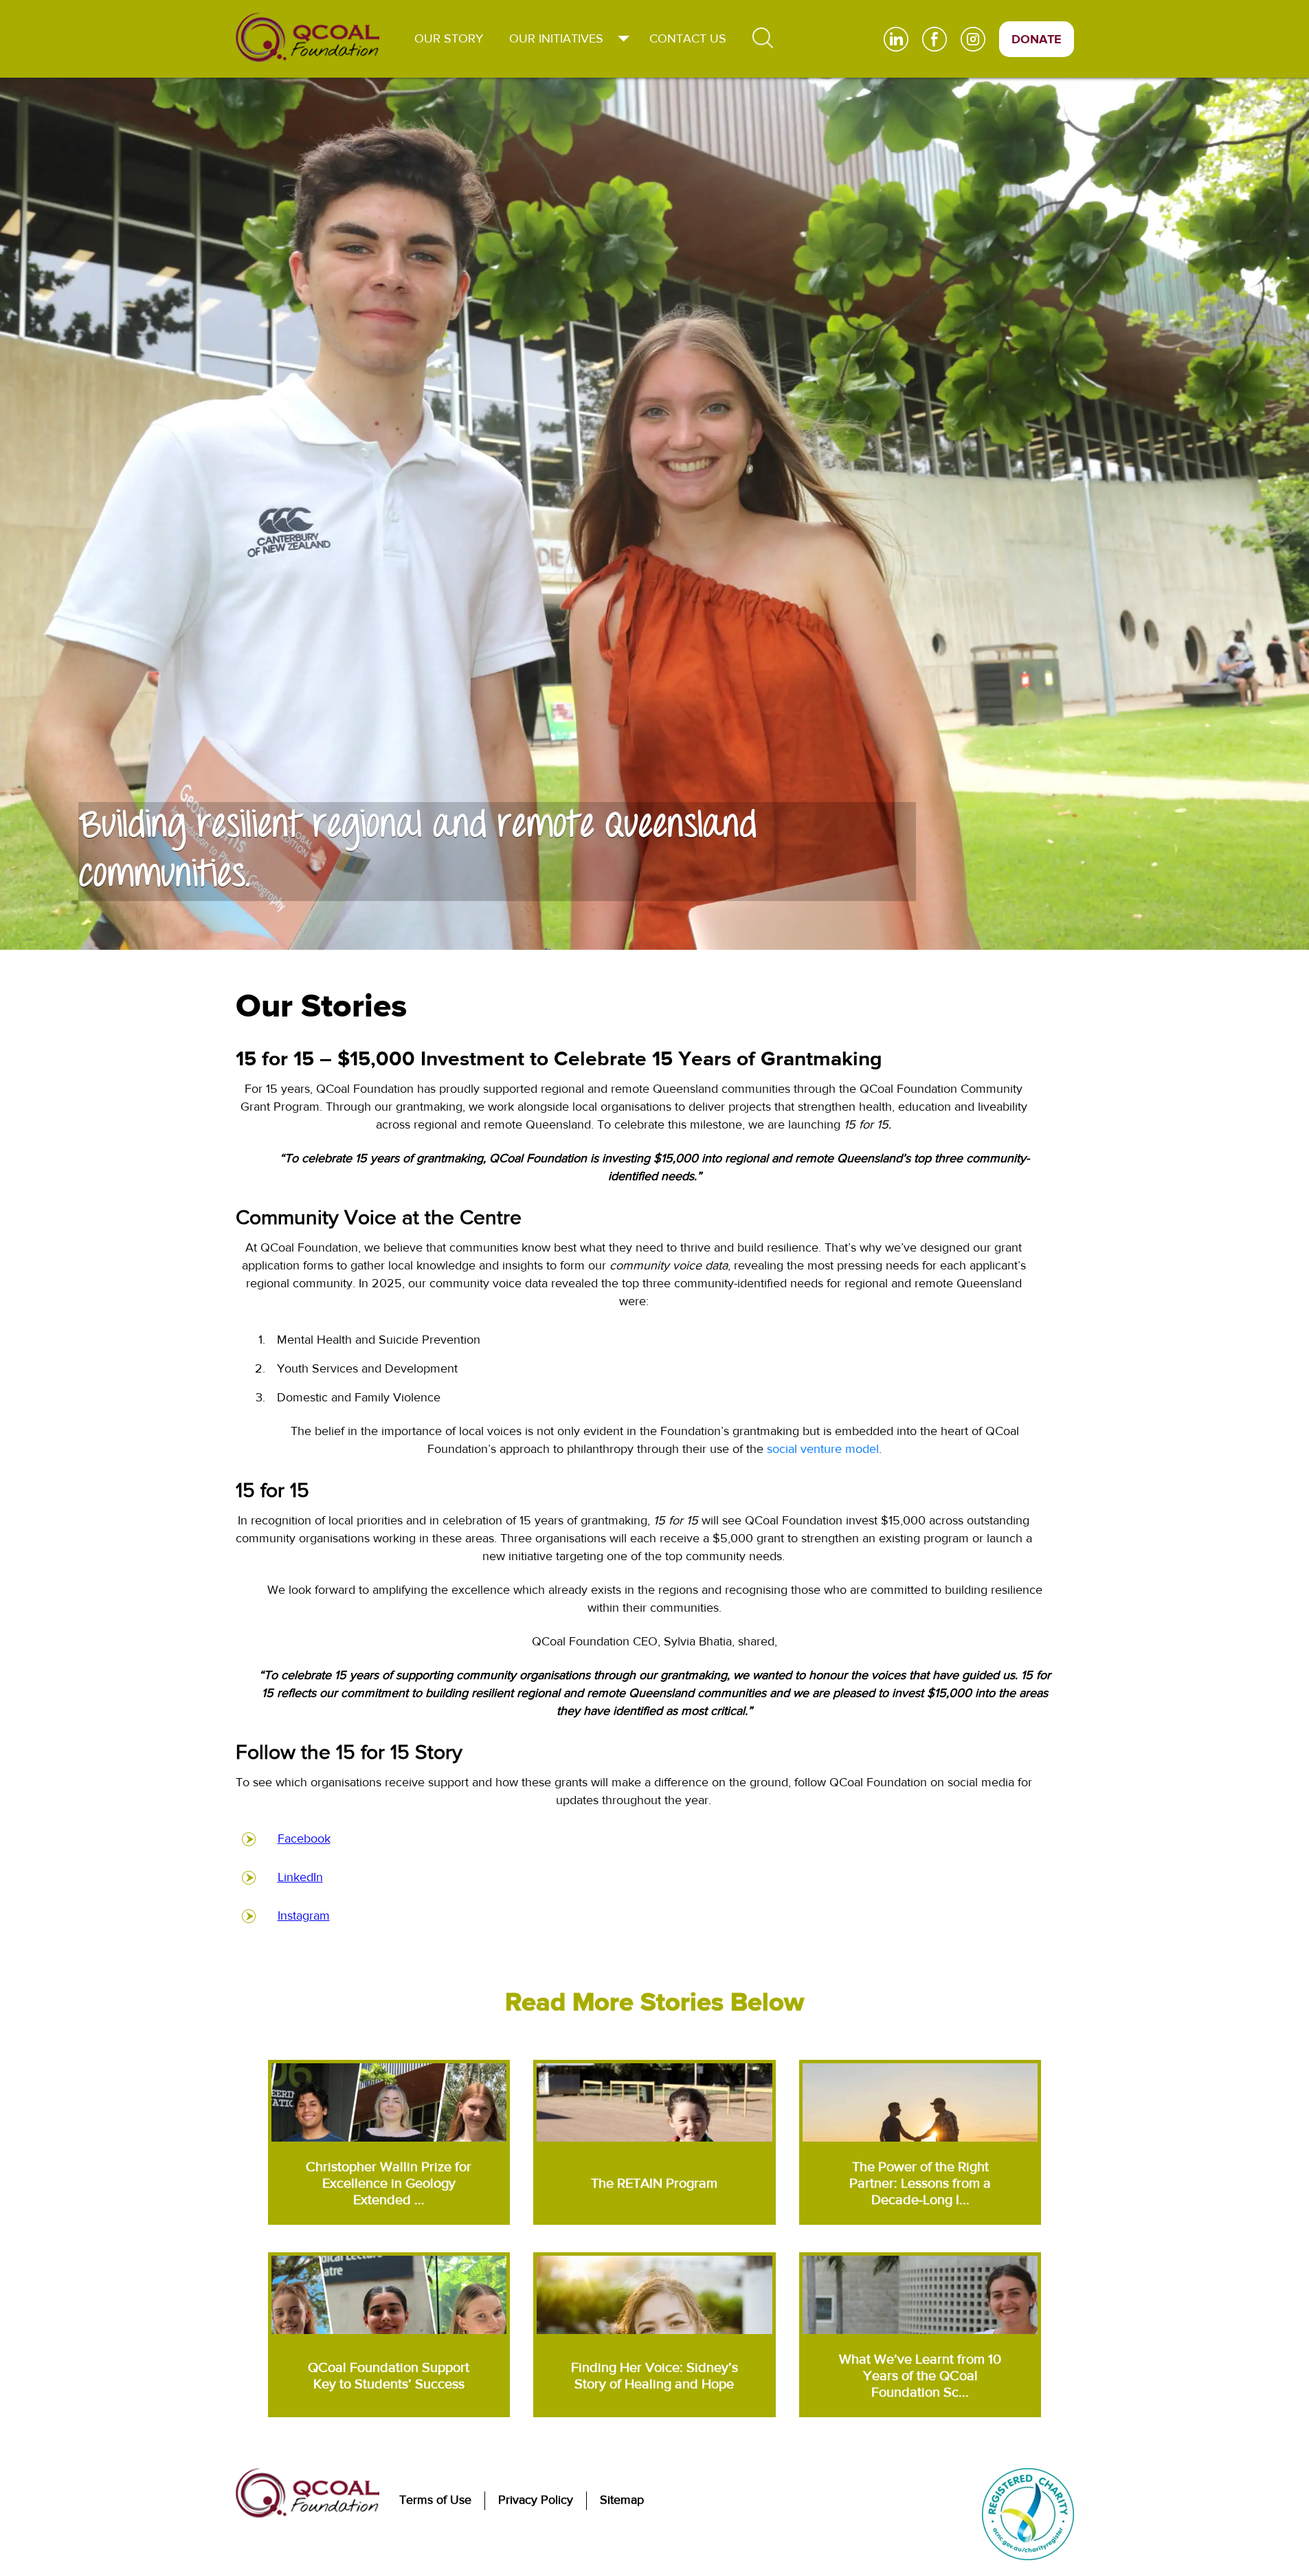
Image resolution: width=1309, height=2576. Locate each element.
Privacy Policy (536, 2500)
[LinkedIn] (903, 39)
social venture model (823, 1449)
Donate (1037, 40)
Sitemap (622, 2500)
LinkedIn (300, 1877)
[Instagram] (980, 39)
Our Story (449, 39)
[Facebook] (941, 39)
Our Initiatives (556, 39)
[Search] (763, 38)
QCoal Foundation (307, 37)
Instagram (304, 1916)
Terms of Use (435, 2500)
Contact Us (688, 39)
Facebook (304, 1839)
